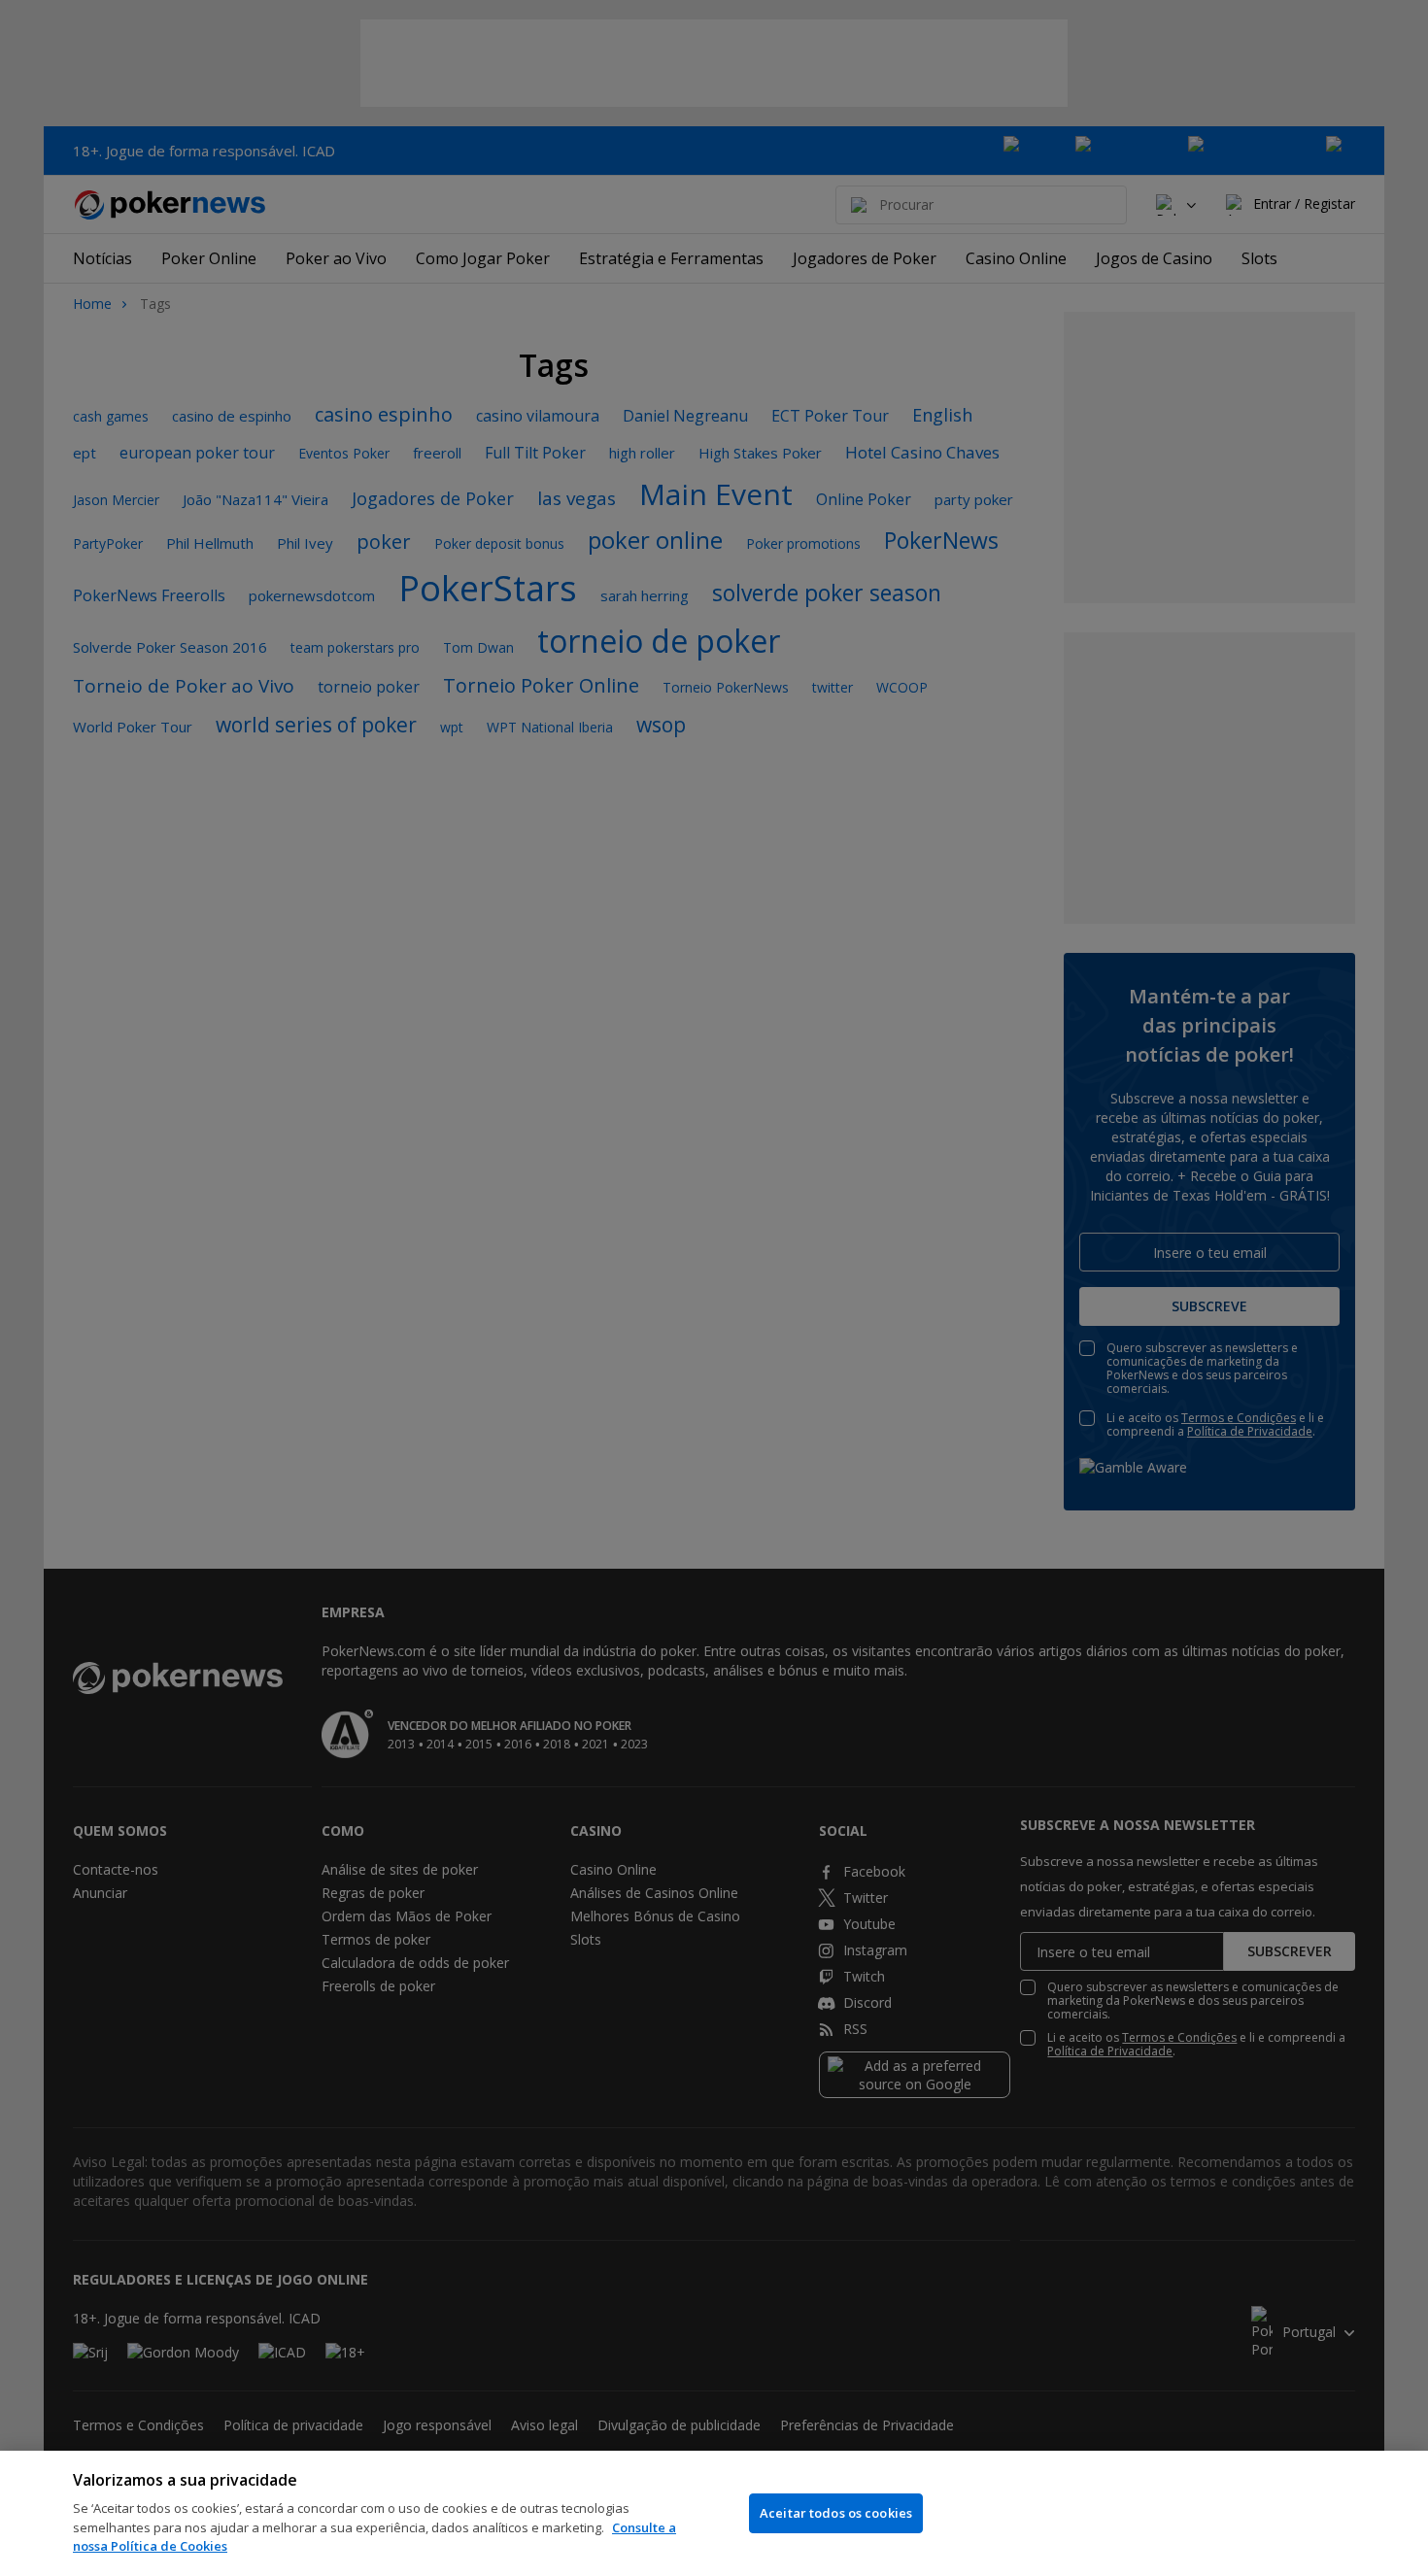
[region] (714, 2513)
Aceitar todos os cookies (836, 2513)
